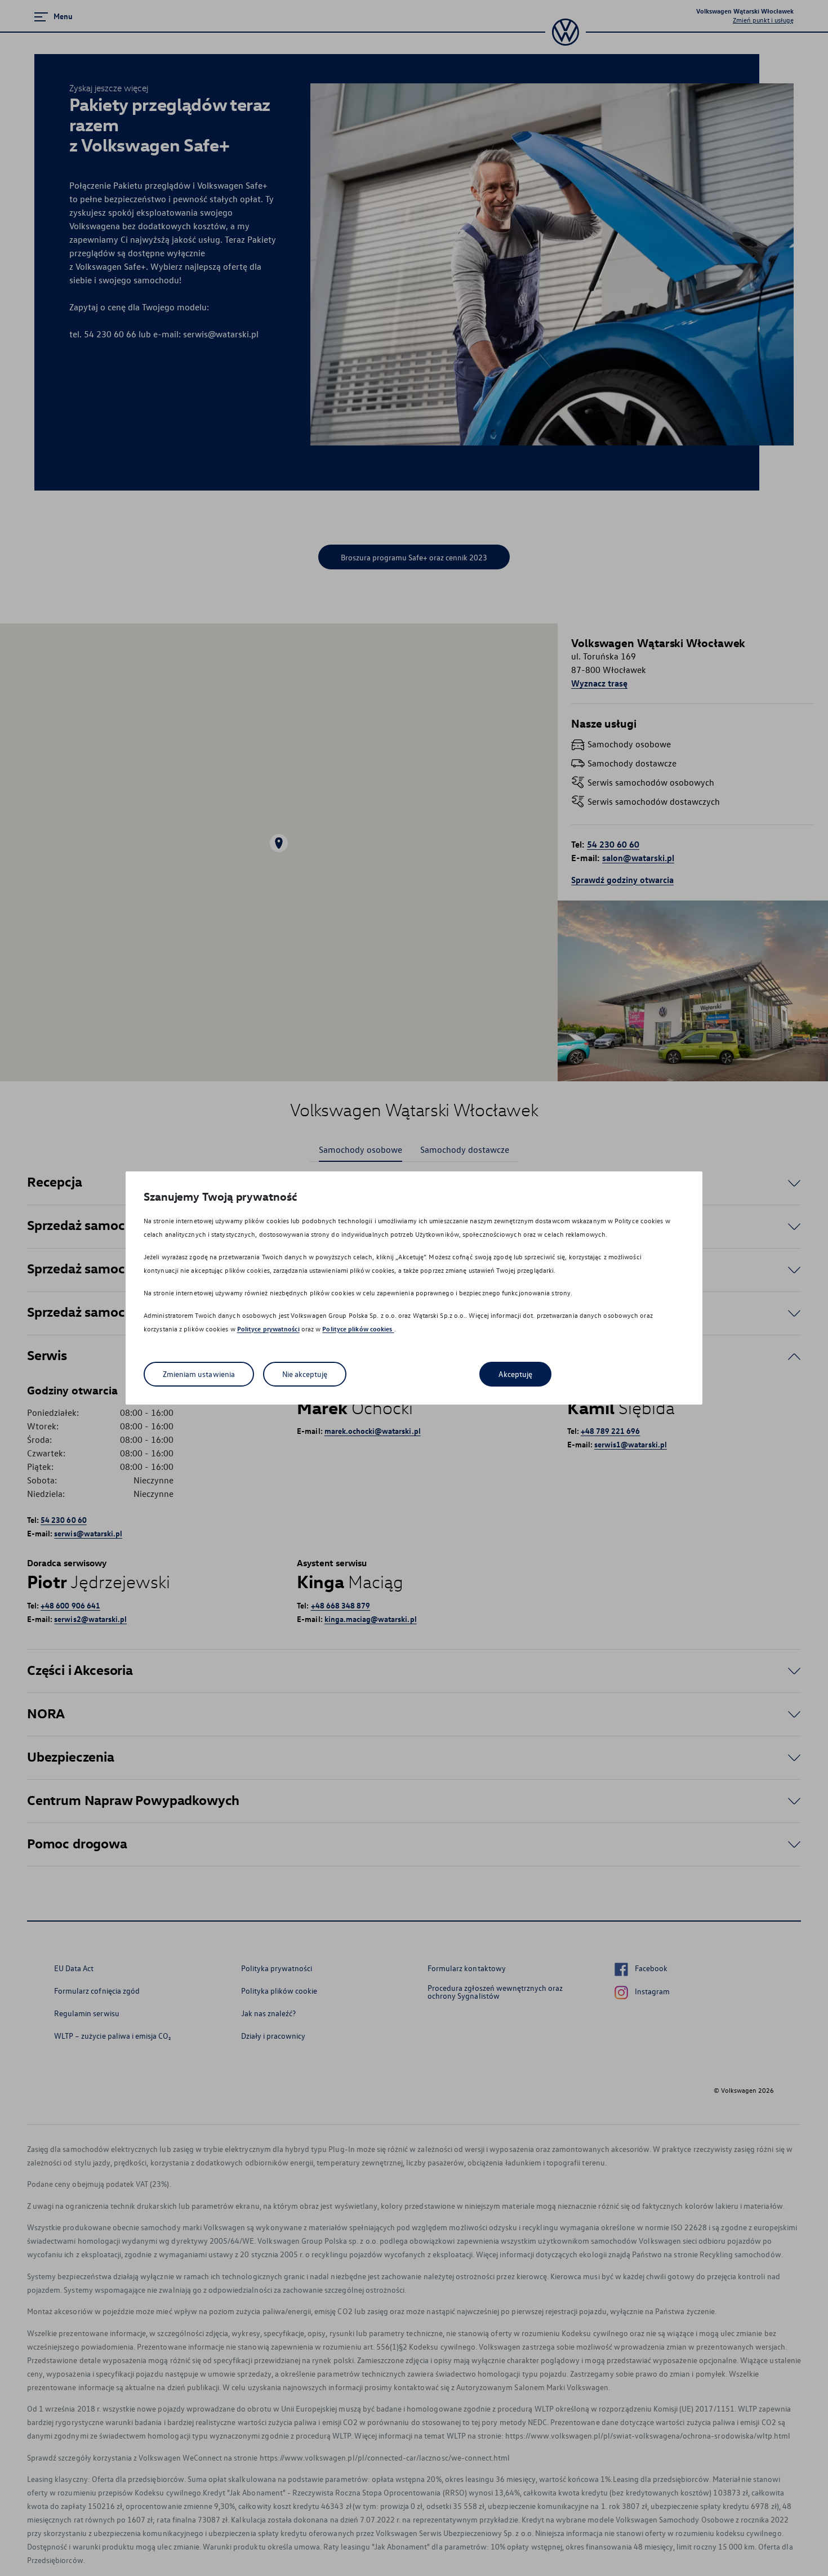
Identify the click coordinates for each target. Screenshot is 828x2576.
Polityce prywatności (268, 1329)
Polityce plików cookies (358, 1329)
